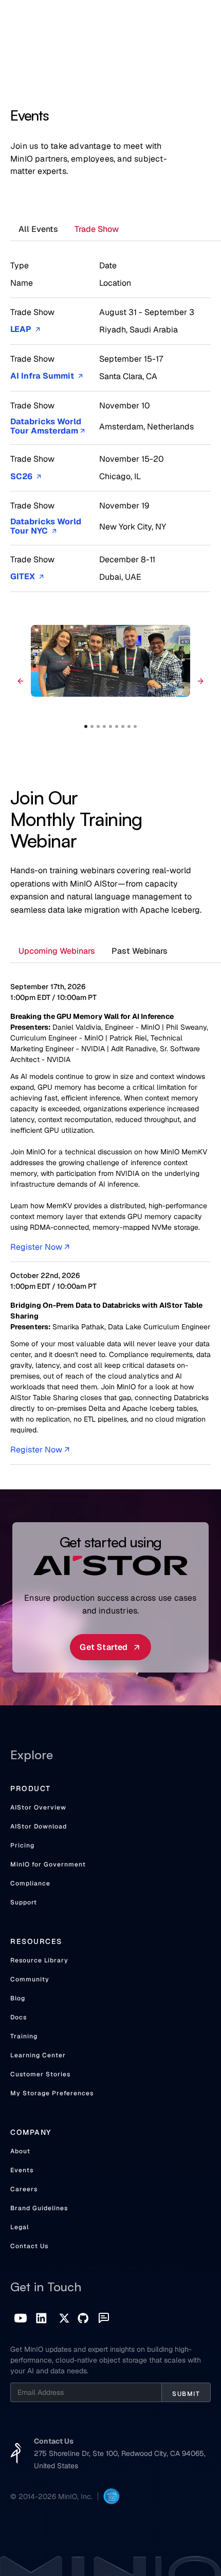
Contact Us (29, 2246)
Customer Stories (40, 2074)
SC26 (26, 477)
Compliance (30, 1883)
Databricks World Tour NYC (46, 527)
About (20, 2151)
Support (24, 1902)
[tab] (38, 230)
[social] (41, 2318)
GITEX (27, 577)
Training (24, 2036)
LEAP (25, 330)
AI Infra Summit (47, 376)
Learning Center (38, 2055)
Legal (20, 2227)
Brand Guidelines (39, 2208)
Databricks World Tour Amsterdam (48, 427)
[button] (21, 681)
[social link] (21, 2318)
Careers (24, 2189)
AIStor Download (39, 1826)
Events (22, 2170)
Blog (18, 1998)
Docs (19, 2017)
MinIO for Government (48, 1864)
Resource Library (39, 1960)
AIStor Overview (38, 1807)
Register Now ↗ (40, 1247)
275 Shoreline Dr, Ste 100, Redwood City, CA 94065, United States (120, 2460)
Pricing (22, 1845)
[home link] (16, 2453)
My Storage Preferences (52, 2093)
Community (30, 1979)
